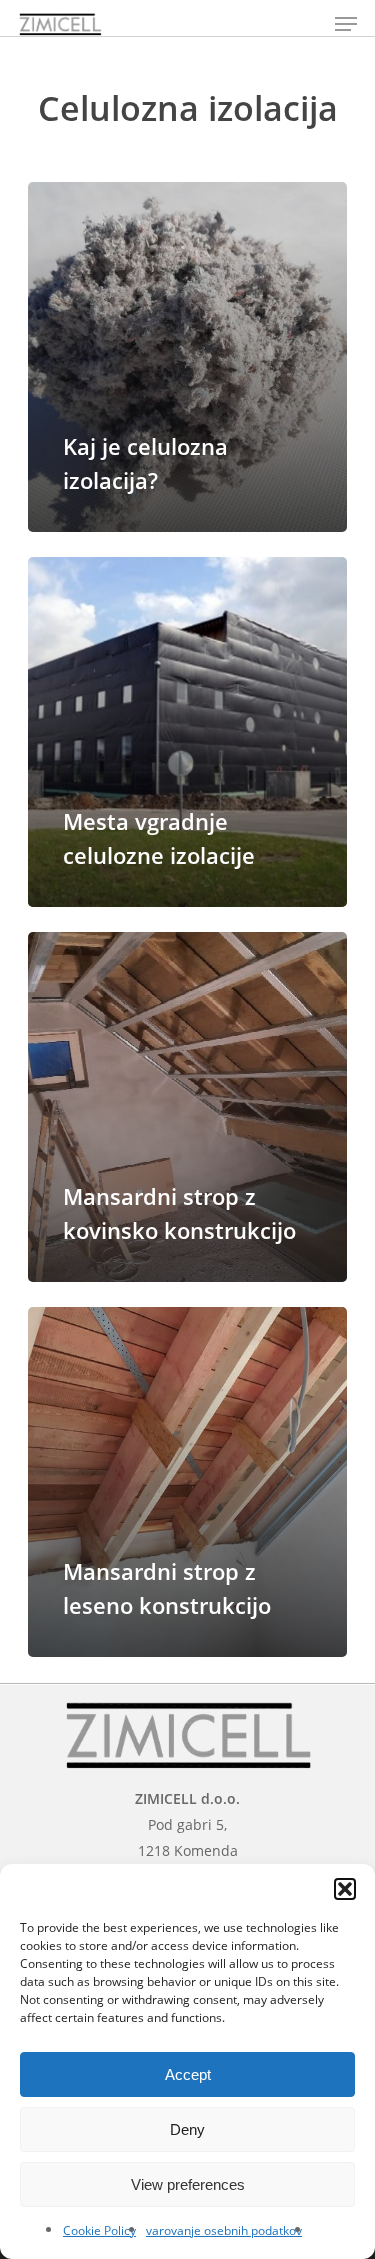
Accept (188, 2074)
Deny (187, 2129)
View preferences (188, 2184)
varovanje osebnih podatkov (224, 2230)
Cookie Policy (99, 2230)
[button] (345, 1889)
